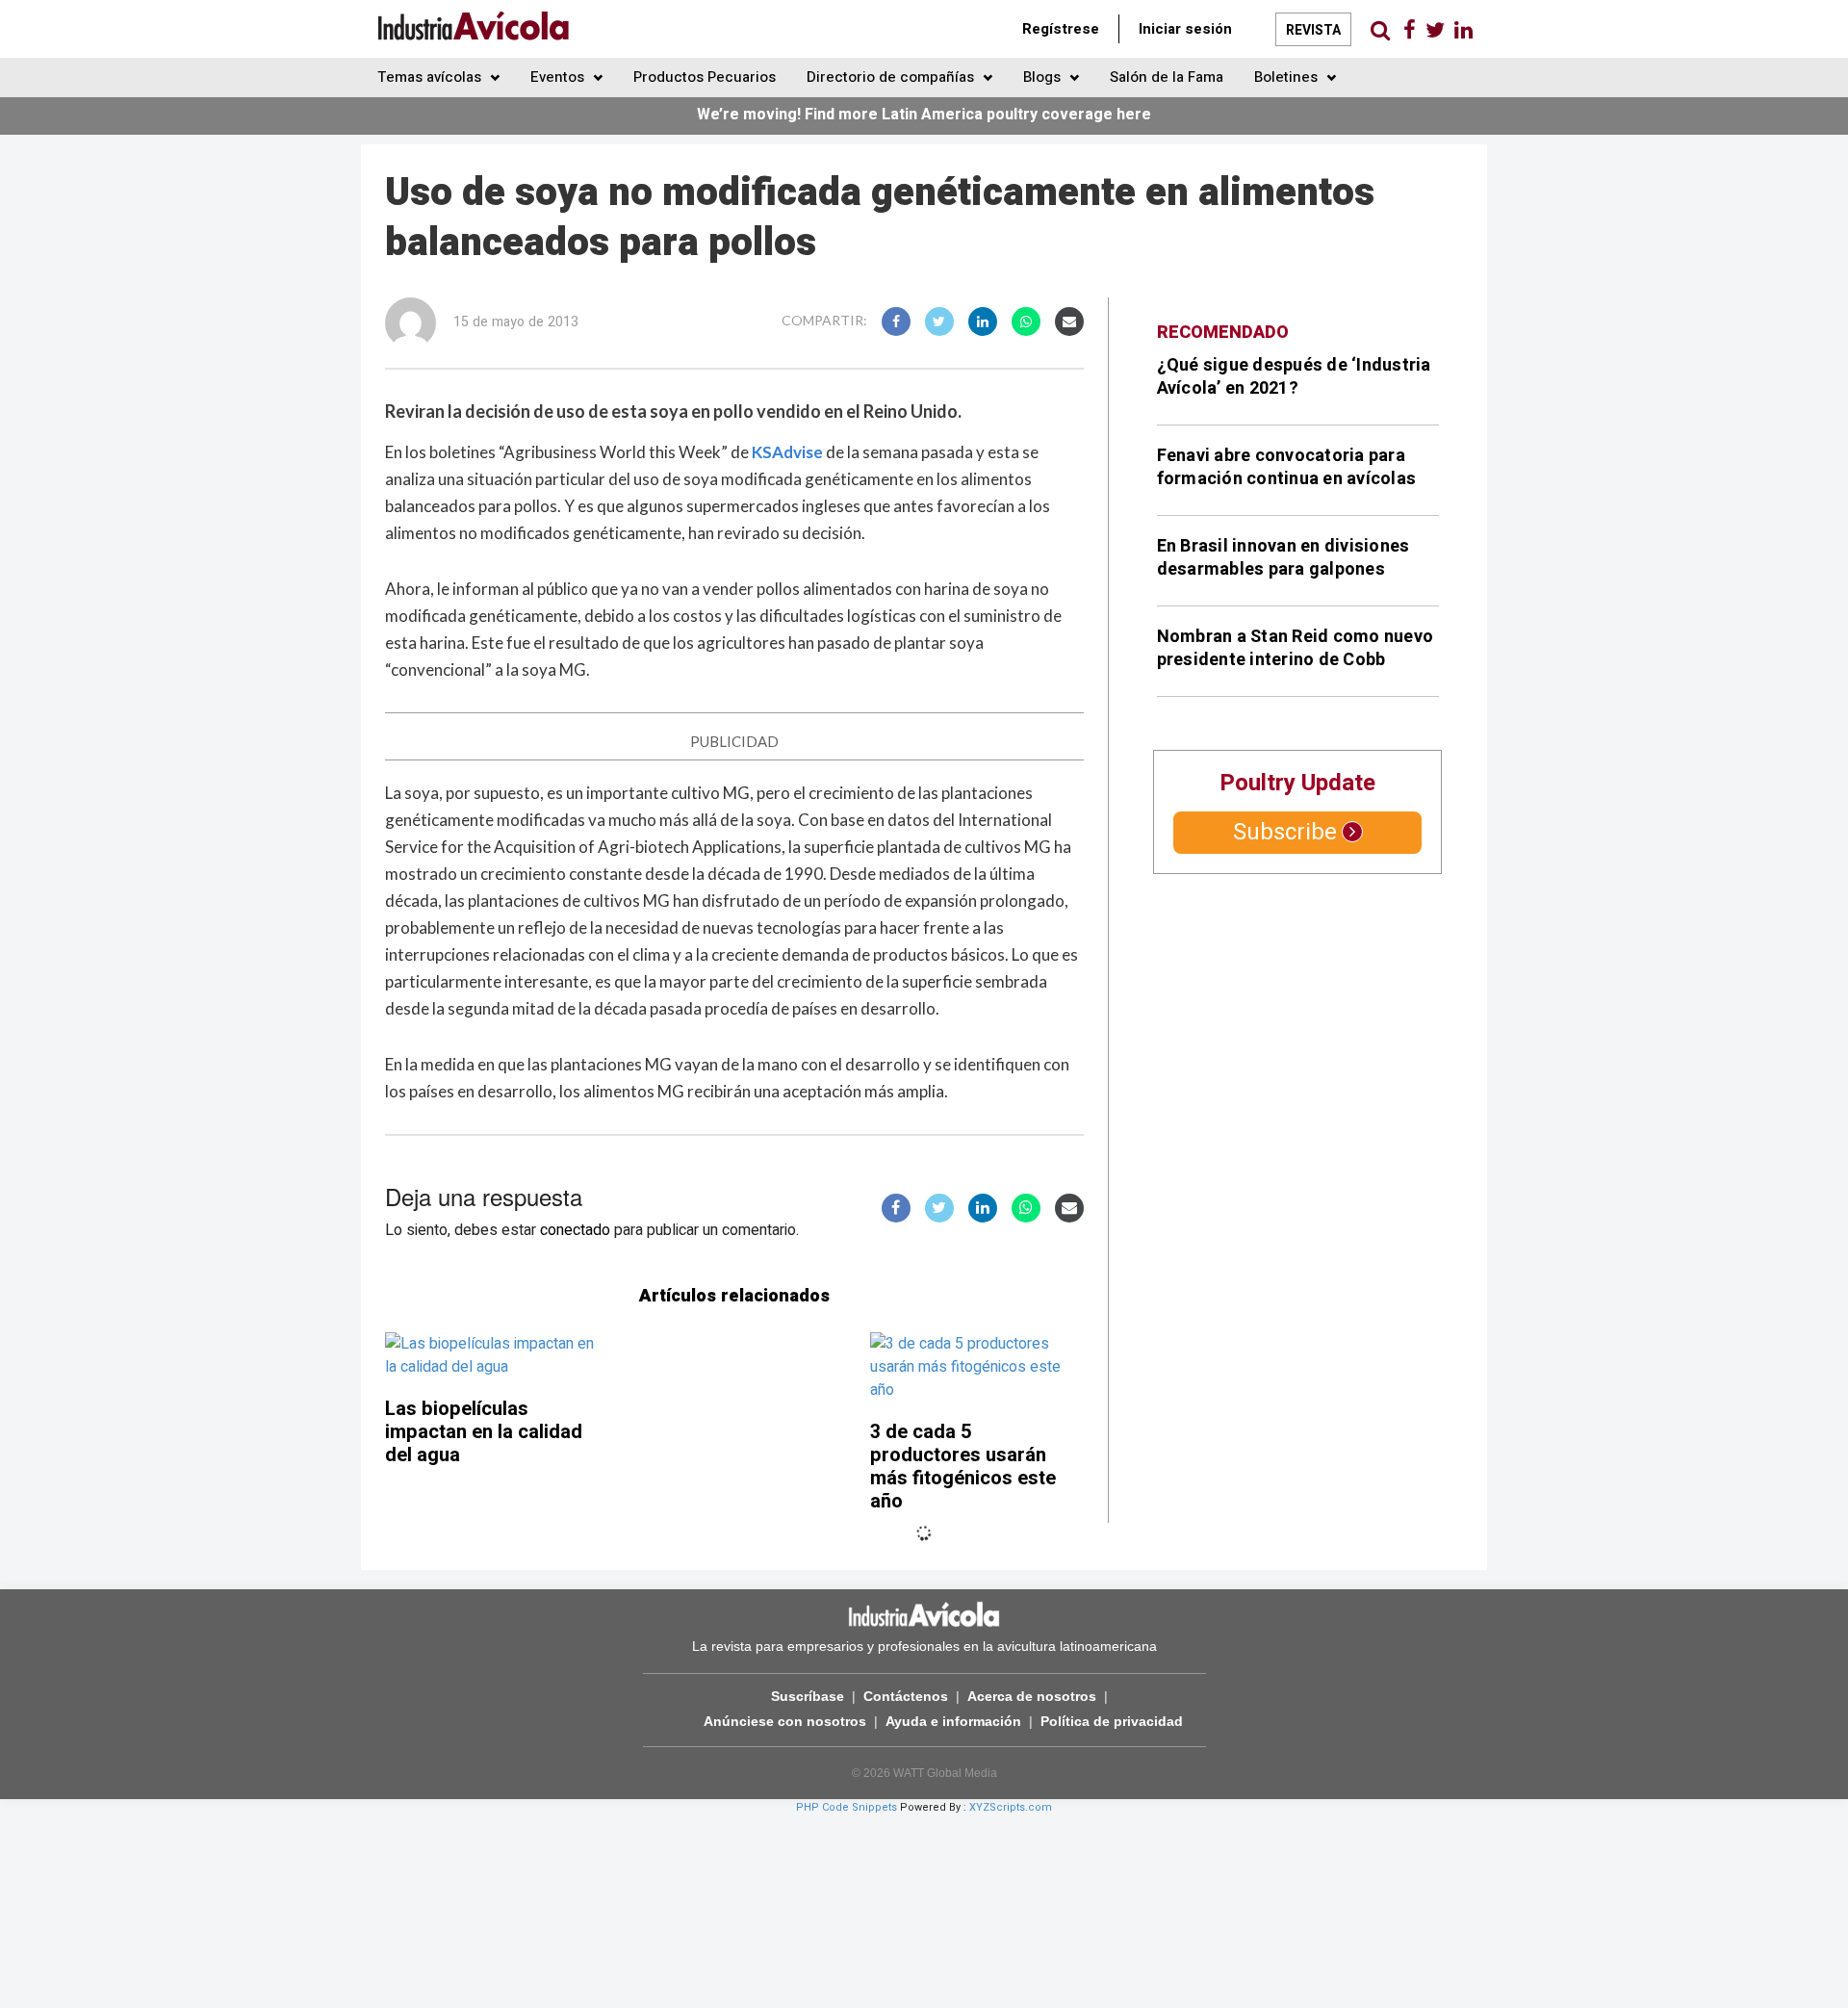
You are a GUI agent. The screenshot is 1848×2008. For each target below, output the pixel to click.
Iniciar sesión (1185, 29)
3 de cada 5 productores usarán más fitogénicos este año (963, 1467)
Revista (1313, 30)
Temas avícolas (431, 77)
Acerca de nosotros (1032, 1696)
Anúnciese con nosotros (785, 1721)
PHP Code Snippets (847, 1807)
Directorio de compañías (892, 77)
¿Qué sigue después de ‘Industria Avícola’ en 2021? (1294, 377)
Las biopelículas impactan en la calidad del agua (484, 1432)
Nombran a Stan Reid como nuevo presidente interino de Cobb (1296, 648)
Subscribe (1285, 832)
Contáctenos (906, 1696)
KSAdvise (787, 452)
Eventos (559, 77)
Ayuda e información (953, 1721)
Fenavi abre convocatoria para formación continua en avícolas (1287, 467)
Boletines (1288, 77)
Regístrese (1061, 29)
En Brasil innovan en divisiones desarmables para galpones (1283, 558)
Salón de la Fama (1167, 77)
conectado (575, 1230)
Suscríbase (808, 1696)
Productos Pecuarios (705, 77)
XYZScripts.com (1011, 1807)
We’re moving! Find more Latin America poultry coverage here (924, 115)
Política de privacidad (1112, 1721)
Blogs (1044, 77)
